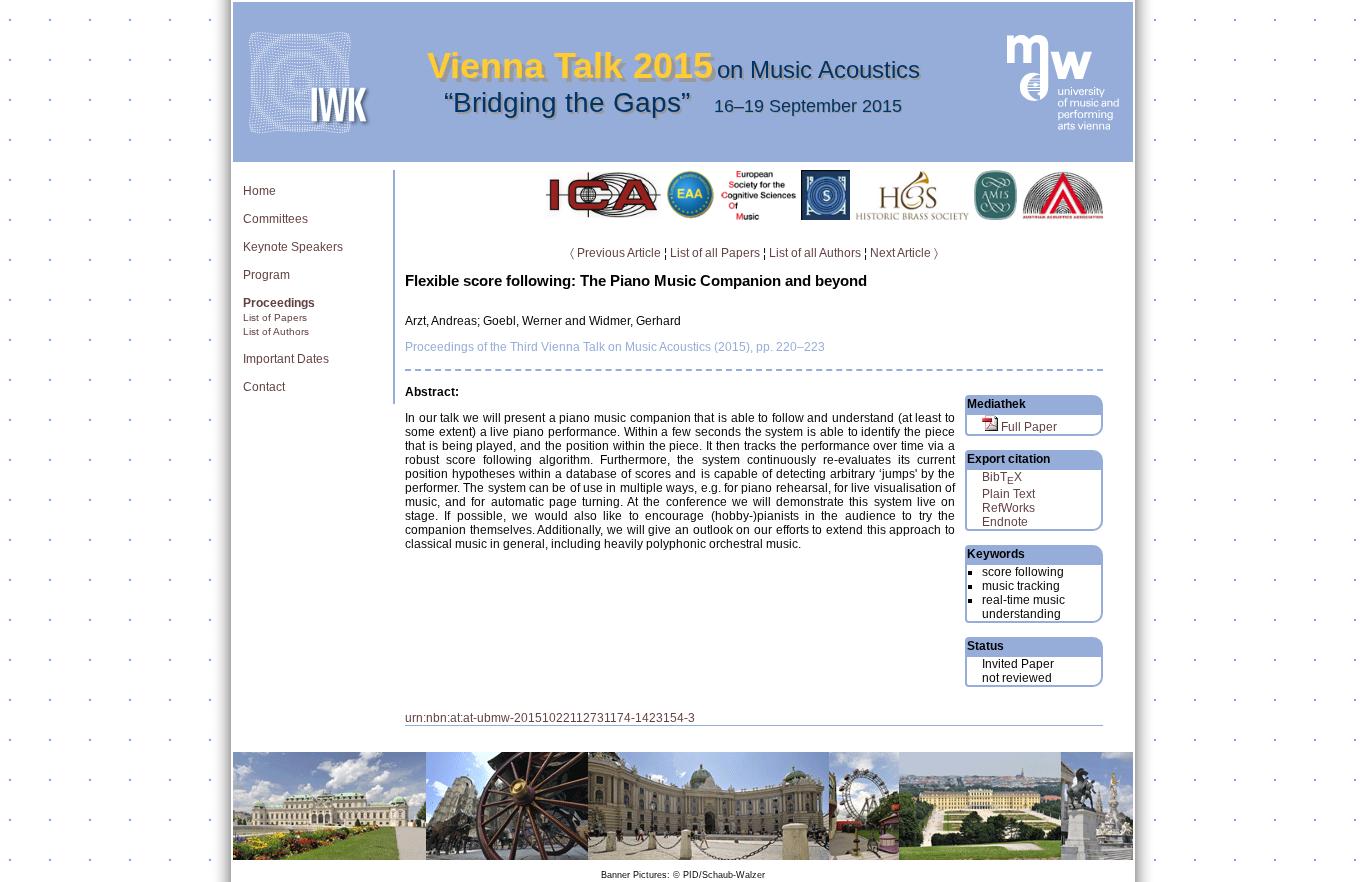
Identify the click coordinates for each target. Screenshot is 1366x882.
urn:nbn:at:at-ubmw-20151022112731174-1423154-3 (550, 718)
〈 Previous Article (615, 253)
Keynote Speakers (293, 247)
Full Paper (1027, 427)
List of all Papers (715, 253)
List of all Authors (815, 253)
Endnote (1005, 522)
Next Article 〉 (904, 253)
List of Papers (275, 317)
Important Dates (286, 359)
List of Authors (276, 331)
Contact (264, 387)
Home (259, 191)
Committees (275, 219)
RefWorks (1008, 508)
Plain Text (1008, 494)
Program (266, 275)
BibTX (1002, 477)
